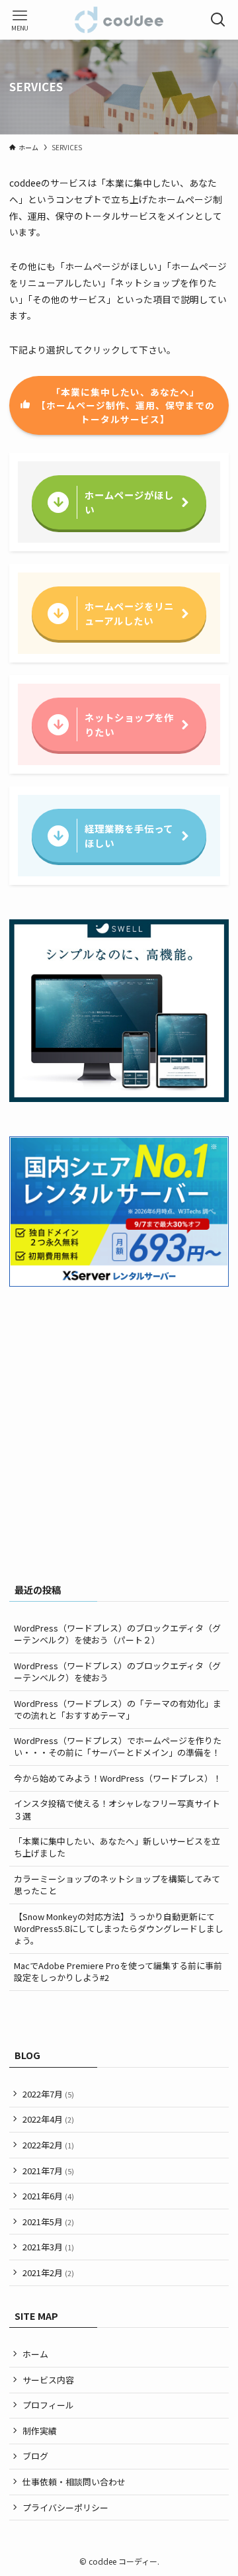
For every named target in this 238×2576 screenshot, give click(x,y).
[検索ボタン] (218, 20)
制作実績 (40, 2431)
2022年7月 (48, 2094)
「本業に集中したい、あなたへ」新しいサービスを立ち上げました (117, 1847)
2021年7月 (48, 2171)
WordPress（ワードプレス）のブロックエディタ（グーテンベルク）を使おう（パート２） (117, 1634)
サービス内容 (48, 2380)
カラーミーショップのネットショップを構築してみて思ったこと (117, 1885)
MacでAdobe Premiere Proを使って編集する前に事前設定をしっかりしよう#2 (118, 1971)
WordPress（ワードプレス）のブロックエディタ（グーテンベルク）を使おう (117, 1672)
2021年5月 (48, 2222)
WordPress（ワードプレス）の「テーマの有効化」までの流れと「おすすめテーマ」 (118, 1709)
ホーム (35, 2354)
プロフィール (48, 2405)
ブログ (35, 2456)
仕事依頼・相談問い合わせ (74, 2482)
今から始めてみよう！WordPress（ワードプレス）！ (118, 1778)
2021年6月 (48, 2196)
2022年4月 (48, 2119)
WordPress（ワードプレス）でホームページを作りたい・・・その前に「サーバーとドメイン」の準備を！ (118, 1746)
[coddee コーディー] (119, 20)
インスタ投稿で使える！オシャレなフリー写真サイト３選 (117, 1809)
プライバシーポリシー (65, 2507)
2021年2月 (48, 2273)
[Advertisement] (119, 1441)
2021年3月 (48, 2247)
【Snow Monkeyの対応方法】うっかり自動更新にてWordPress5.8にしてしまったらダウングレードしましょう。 (119, 1928)
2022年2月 (48, 2145)
